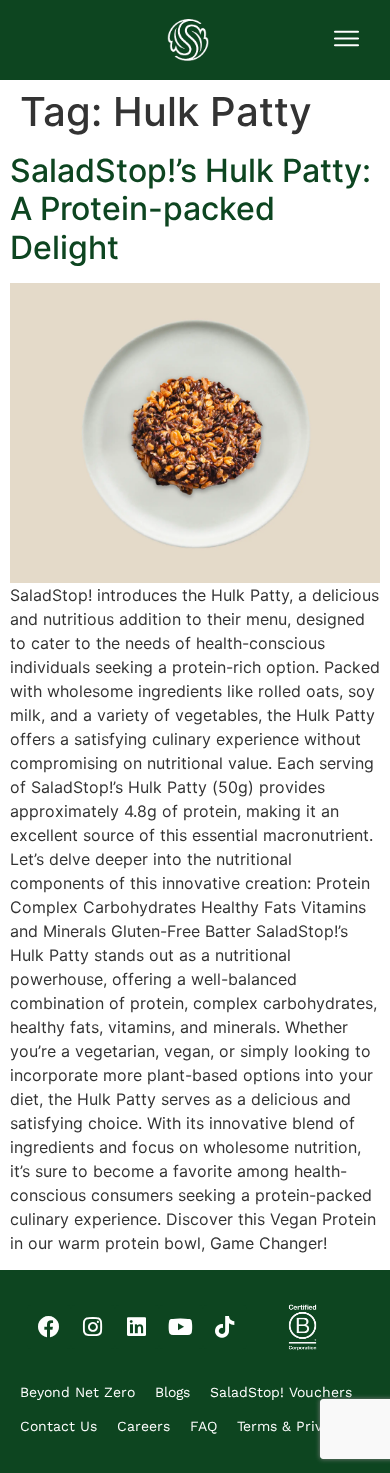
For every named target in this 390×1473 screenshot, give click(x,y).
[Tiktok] (225, 1327)
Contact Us (58, 1426)
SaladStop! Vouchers (281, 1392)
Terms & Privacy (291, 1426)
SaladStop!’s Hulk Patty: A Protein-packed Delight (190, 209)
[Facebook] (49, 1327)
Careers (143, 1426)
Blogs (172, 1392)
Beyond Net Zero (77, 1392)
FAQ (203, 1426)
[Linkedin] (137, 1327)
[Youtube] (181, 1327)
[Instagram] (93, 1327)
